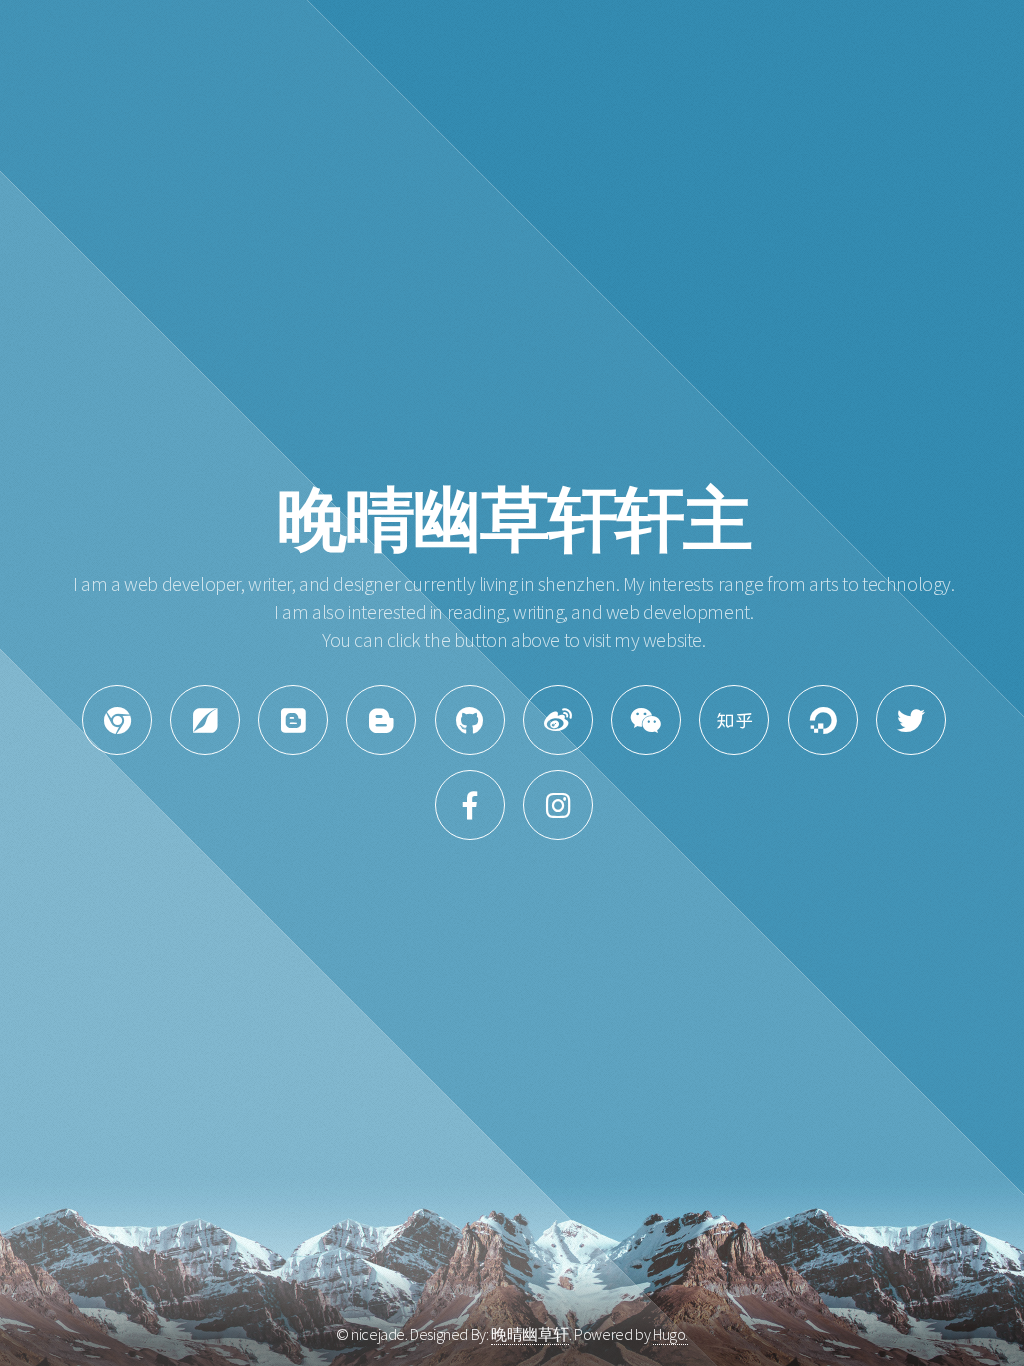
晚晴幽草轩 (530, 1334)
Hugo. (670, 1334)
